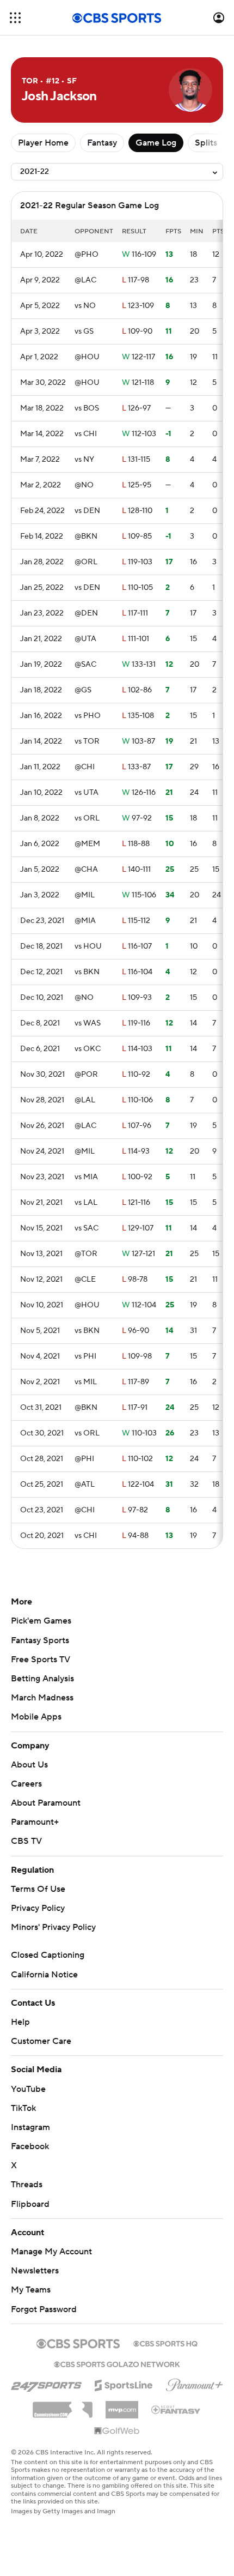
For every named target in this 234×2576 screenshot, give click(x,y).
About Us (29, 1765)
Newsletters (35, 2271)
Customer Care (41, 2041)
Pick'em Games (41, 1621)
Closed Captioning (48, 1955)
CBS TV (26, 1841)
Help (20, 2022)
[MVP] (122, 2405)
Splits (206, 143)
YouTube (28, 2089)
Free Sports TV (41, 1660)
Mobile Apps (36, 1717)
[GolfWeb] (117, 2432)
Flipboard (30, 2204)
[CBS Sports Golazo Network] (117, 2363)
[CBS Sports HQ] (165, 2343)
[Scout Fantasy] (176, 2409)
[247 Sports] (46, 2384)
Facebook (30, 2146)
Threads (27, 2185)
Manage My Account (51, 2252)
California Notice (44, 1975)
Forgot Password (44, 2309)
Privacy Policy (38, 1908)
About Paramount (46, 1803)
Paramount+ (35, 1822)
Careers (26, 1784)
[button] (15, 18)
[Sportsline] (124, 2384)
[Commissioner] (63, 2406)
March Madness (42, 1698)
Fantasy (102, 143)
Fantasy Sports (40, 1640)
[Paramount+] (195, 2383)
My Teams (31, 2290)
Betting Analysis (42, 1679)
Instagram (30, 2127)
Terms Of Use (38, 1889)
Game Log (156, 143)
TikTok (23, 2108)
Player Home (43, 143)
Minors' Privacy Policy (53, 1927)
